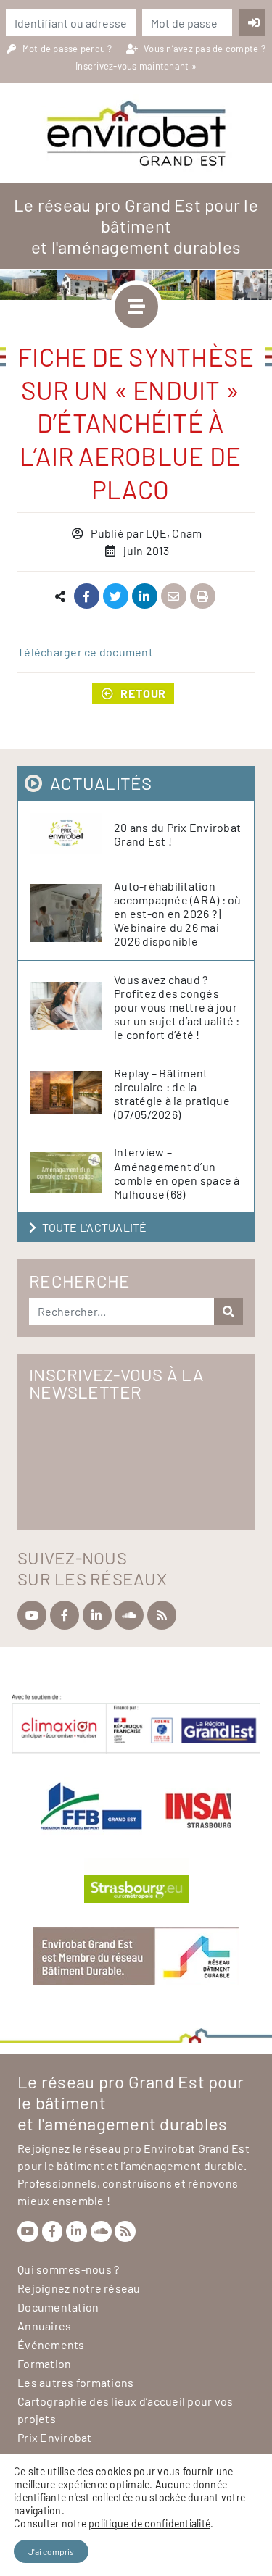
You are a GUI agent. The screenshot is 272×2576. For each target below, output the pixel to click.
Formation (44, 2363)
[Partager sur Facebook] (87, 597)
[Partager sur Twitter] (116, 597)
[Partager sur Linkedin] (145, 597)
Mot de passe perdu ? (69, 49)
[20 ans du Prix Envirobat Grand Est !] (72, 834)
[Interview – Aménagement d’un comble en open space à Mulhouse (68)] (72, 1173)
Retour (143, 693)
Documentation (58, 2307)
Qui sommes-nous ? (68, 2269)
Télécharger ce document (85, 652)
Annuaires (44, 2326)
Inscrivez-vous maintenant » (136, 66)
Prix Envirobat (55, 2437)
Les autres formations (75, 2382)
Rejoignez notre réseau (79, 2288)
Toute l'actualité (94, 1227)
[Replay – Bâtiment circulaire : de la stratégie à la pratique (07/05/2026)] (72, 1093)
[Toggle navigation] (136, 307)
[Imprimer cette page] (203, 597)
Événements (51, 2344)
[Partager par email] (174, 597)
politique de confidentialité (149, 2523)
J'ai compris (51, 2551)
